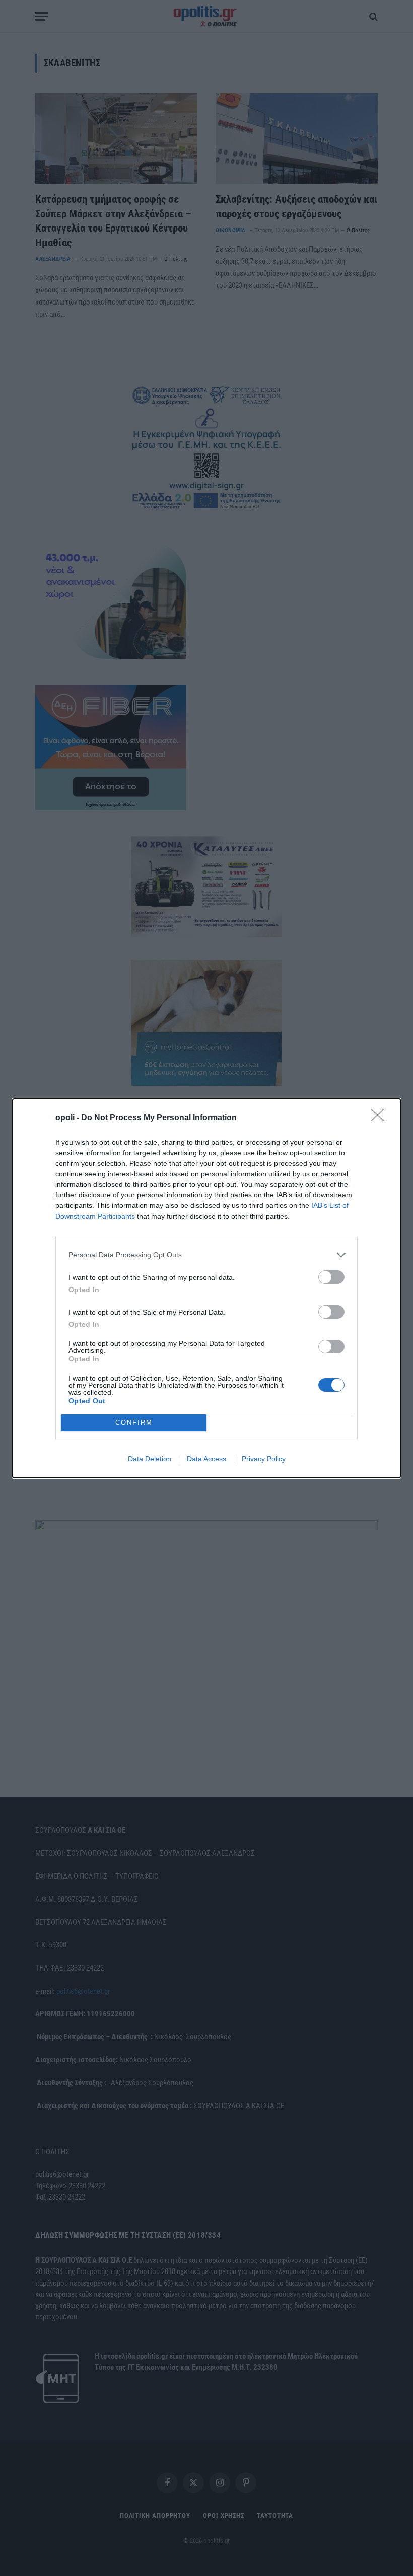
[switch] (331, 1277)
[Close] (381, 1118)
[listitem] (206, 1255)
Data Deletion (150, 1459)
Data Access (206, 1459)
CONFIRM (134, 1423)
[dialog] (206, 1288)
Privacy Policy (264, 1459)
